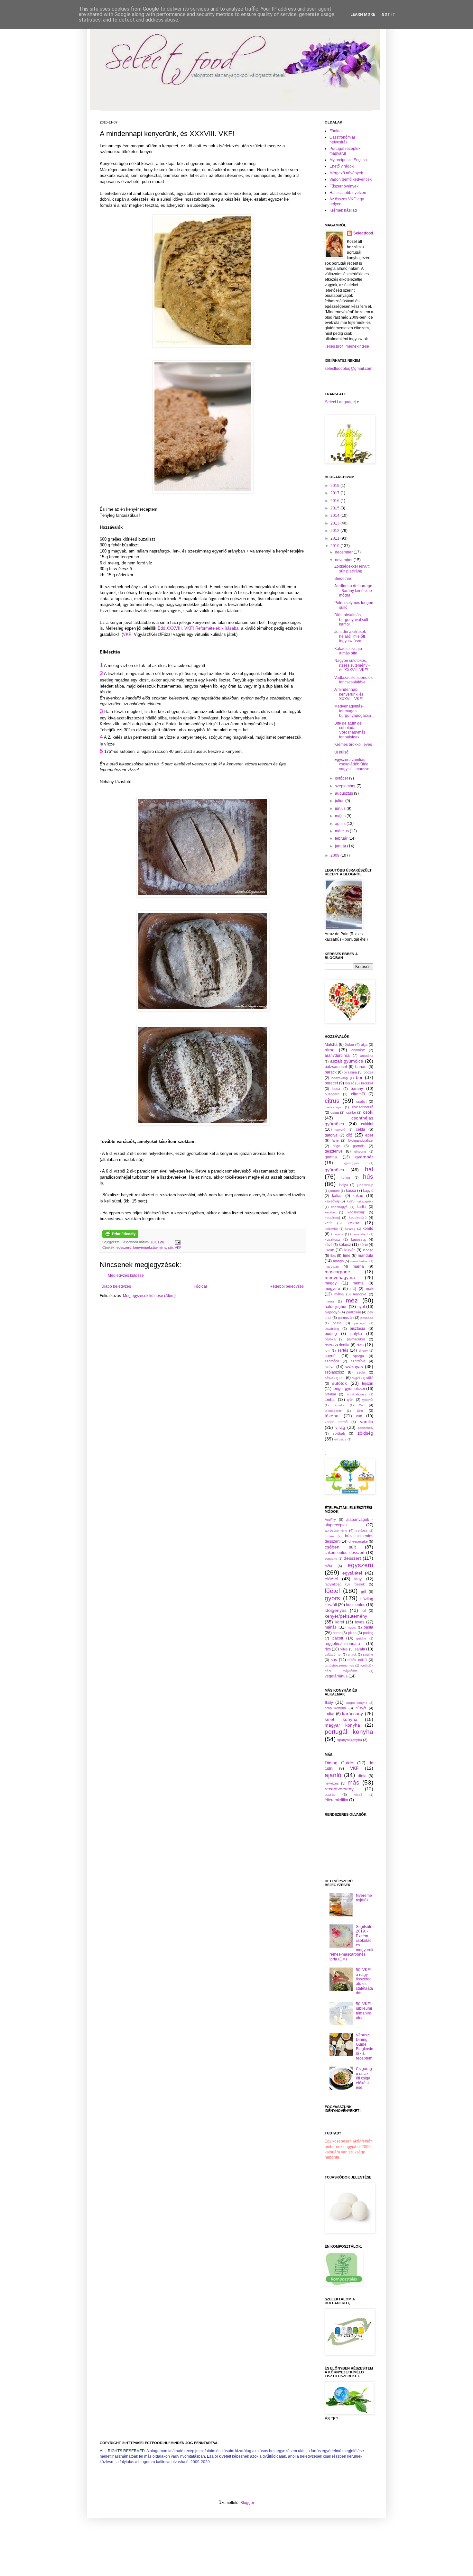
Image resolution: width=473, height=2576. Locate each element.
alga (364, 1045)
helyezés (332, 1783)
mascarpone (337, 1272)
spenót (331, 1356)
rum (327, 1351)
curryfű (340, 1130)
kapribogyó (339, 1207)
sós (334, 1660)
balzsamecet (336, 1067)
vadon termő (336, 1422)
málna (339, 1294)
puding (331, 1334)
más (353, 1782)
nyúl (361, 1307)
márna (329, 1301)
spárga (358, 1356)
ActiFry (330, 1520)
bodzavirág (340, 1078)
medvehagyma (340, 1277)
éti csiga (340, 1439)
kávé (329, 1245)
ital (364, 1611)
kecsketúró (358, 1218)
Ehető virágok (342, 166)
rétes (344, 1649)
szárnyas (354, 1366)
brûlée (329, 1536)
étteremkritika (336, 1800)
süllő (370, 1378)
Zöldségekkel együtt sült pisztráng (352, 569)
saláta (360, 1649)
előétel (331, 1579)
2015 (335, 508)
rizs (360, 1345)
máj (353, 1289)
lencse (368, 1250)
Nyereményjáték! (364, 1898)
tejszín (368, 1384)
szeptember (346, 786)
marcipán (332, 1266)
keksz (353, 1223)
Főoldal (200, 1286)
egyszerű (124, 1247)
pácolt (338, 1638)
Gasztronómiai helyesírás (342, 140)
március (342, 831)
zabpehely (366, 1428)
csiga (335, 1112)
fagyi (358, 1579)
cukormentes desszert (344, 1553)
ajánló (333, 1775)
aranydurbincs (337, 1055)
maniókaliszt (359, 1261)
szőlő (361, 1372)
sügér (356, 1378)
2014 (335, 516)
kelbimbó (331, 1229)
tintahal (330, 1394)
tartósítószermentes (339, 1665)
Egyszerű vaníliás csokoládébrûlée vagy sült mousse (352, 764)
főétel (332, 1591)
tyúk (350, 1400)
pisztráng (332, 1329)
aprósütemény (336, 1530)
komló (368, 1229)
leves (360, 1622)
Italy (329, 1702)
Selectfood (363, 233)
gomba (331, 1157)
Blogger (247, 2503)
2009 (335, 855)
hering (345, 1178)
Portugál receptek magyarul (345, 151)
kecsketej (332, 1218)
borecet (331, 1083)
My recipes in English (348, 160)
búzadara (332, 1094)
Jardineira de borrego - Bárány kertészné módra (353, 591)
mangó (338, 1261)
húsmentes (356, 1605)
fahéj (335, 1140)
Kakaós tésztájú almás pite (348, 651)
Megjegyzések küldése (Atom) (149, 1296)
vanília (367, 1421)
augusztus (344, 793)
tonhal (330, 1400)
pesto (337, 1323)
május (341, 816)
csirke (351, 1112)
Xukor (350, 1045)
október (342, 778)
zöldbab (339, 1433)
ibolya (343, 1185)
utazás (330, 1795)
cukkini (367, 1124)
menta (358, 1283)
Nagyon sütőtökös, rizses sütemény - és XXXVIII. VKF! (352, 665)
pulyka (356, 1334)
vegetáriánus (336, 1676)
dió (349, 1135)
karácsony (352, 1713)
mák (370, 1289)
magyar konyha (342, 1725)
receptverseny (339, 1789)
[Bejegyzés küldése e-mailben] (177, 1242)
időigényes (336, 1610)
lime (347, 1256)
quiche (361, 1638)
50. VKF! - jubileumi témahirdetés (364, 2011)
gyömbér (364, 1157)
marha (358, 1266)
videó (358, 1795)
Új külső (341, 752)
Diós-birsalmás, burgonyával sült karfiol (351, 620)
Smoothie (343, 579)
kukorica (337, 1234)
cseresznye (333, 1107)
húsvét (361, 1708)
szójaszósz (334, 1372)
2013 (335, 523)
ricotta (344, 1345)
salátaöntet (333, 1654)
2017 (335, 493)
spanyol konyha (350, 1740)
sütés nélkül (357, 1660)
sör (170, 1247)
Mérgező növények (346, 173)
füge (337, 1146)
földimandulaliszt (361, 1140)
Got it (389, 14)
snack (352, 1654)
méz (352, 1300)
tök (361, 1405)
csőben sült (340, 1547)
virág (340, 1427)
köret (340, 1622)
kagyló (368, 1191)
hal (369, 1169)
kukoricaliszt (359, 1234)
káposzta (358, 1239)
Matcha (331, 1045)
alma (330, 1050)
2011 (335, 538)
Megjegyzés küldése (126, 1275)
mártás (331, 1627)
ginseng (360, 1151)
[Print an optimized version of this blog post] (120, 1237)
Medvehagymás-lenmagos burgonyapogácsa (353, 711)
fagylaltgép (333, 1584)
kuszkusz (332, 1239)
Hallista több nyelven (348, 193)
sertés (343, 1350)
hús (368, 1177)
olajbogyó (332, 1312)
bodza (368, 1072)
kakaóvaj (332, 1201)
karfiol (362, 1207)
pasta (368, 1627)
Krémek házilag (343, 210)
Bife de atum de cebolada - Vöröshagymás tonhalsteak (350, 730)
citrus (332, 1101)
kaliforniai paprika (360, 1201)
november (344, 560)
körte (364, 1245)
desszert (352, 1558)
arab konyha (335, 1708)
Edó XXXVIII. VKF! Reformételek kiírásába (198, 628)
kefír (328, 1223)
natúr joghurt (336, 1307)
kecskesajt (356, 1212)
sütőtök (339, 1383)
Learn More (363, 14)
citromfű (358, 1094)
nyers (352, 1627)
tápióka (339, 1405)
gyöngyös (352, 1163)
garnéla (359, 1146)
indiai (329, 1714)
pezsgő (360, 1323)
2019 (335, 486)
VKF (127, 634)
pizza (352, 1633)
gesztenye (334, 1151)
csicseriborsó (363, 1107)
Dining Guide (339, 1763)
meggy (331, 1283)
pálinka (330, 1339)
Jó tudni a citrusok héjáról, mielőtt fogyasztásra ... (350, 636)
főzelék (359, 1584)
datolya (331, 1135)
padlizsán (354, 1312)
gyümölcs (334, 1170)
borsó (350, 1083)
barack (331, 1072)
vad (359, 1416)
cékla (361, 1129)
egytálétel (352, 1573)
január (341, 846)
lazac (329, 1250)
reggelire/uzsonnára (342, 1644)
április (341, 824)
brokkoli (367, 1083)
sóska (329, 1378)
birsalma (350, 1072)
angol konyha (357, 1703)
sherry (363, 1351)
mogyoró (332, 1289)
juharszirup (365, 1185)
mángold (360, 1294)
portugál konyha (349, 1732)
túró (360, 1411)
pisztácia (357, 1329)
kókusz (345, 1245)
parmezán (346, 1318)
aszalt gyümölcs (347, 1061)
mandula (366, 1256)
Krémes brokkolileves (353, 744)
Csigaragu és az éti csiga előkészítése (364, 2078)
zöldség (365, 1433)
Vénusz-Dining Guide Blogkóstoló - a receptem (365, 2047)
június (341, 808)
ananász (358, 1050)
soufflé (368, 1654)
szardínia (358, 1361)
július (340, 801)
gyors (332, 1598)
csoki (368, 1112)
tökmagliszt (333, 1411)
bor (359, 1077)
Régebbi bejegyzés (287, 1286)
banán (361, 1067)
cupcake (331, 1559)
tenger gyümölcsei (349, 1389)
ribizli (329, 1345)
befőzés (362, 1531)
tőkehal (332, 1416)
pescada (367, 1318)
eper (369, 1135)
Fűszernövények (344, 186)
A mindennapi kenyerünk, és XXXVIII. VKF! (349, 694)
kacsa (351, 1191)
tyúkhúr (368, 1400)
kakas (337, 1196)
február (342, 838)
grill (364, 1592)
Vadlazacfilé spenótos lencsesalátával (353, 680)
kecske (330, 1212)
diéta (328, 1566)
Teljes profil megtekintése (347, 346)
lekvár (350, 1250)
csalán (361, 1101)
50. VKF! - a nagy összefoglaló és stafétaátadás (364, 1981)
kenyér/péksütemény (150, 1247)
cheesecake (358, 1541)
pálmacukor (356, 1339)
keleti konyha (341, 1719)
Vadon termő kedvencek (351, 179)
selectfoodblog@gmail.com (348, 369)
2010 (335, 546)
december (344, 552)
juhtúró (335, 1191)
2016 (335, 501)
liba (333, 1256)
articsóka (367, 1056)
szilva (330, 1367)
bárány (357, 1089)
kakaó (358, 1196)
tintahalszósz (357, 1394)
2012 (335, 531)
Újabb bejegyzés (116, 1286)
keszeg (350, 1229)
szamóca (332, 1361)
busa (336, 1089)
